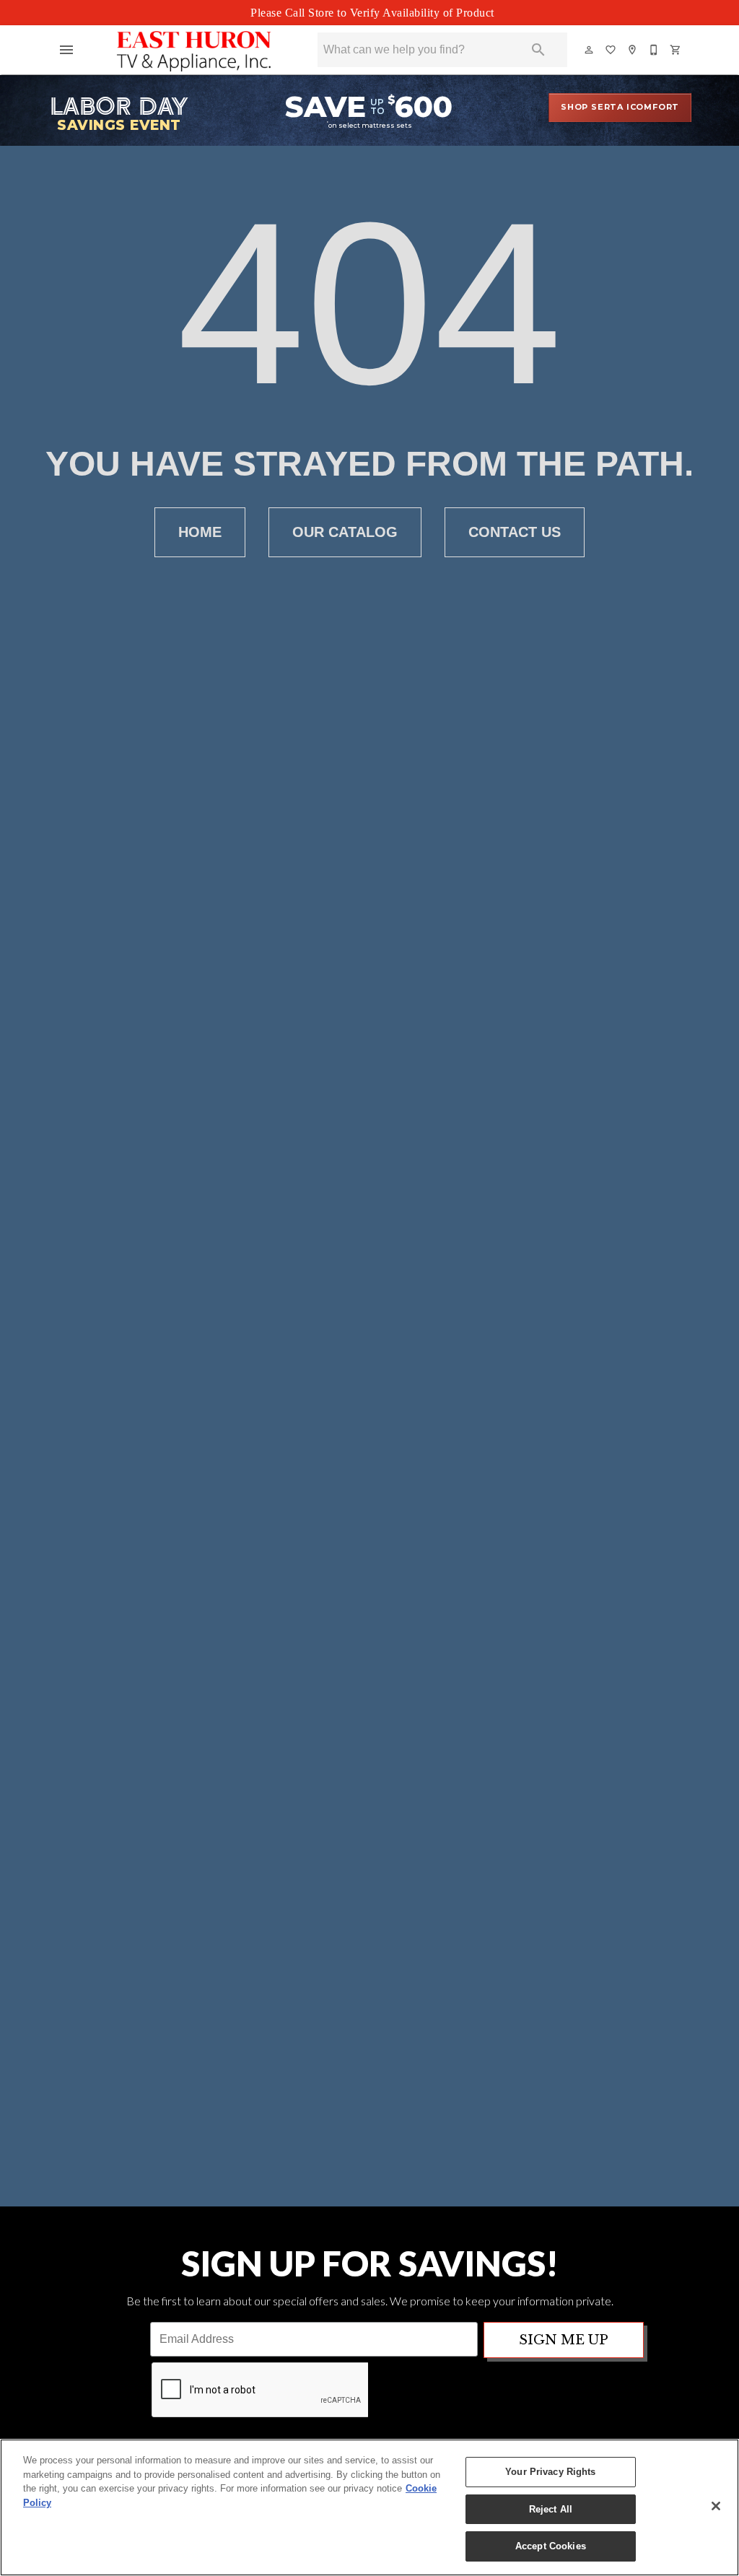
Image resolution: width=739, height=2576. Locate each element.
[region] (369, 2507)
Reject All (551, 2509)
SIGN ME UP (564, 2340)
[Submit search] (538, 50)
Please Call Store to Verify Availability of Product (372, 13)
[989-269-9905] (655, 50)
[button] (66, 50)
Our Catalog (345, 532)
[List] (611, 50)
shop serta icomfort (620, 107)
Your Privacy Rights (550, 2472)
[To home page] (194, 50)
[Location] (633, 50)
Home (200, 532)
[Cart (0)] (676, 50)
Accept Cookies (551, 2546)
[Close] (716, 2506)
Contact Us (515, 532)
